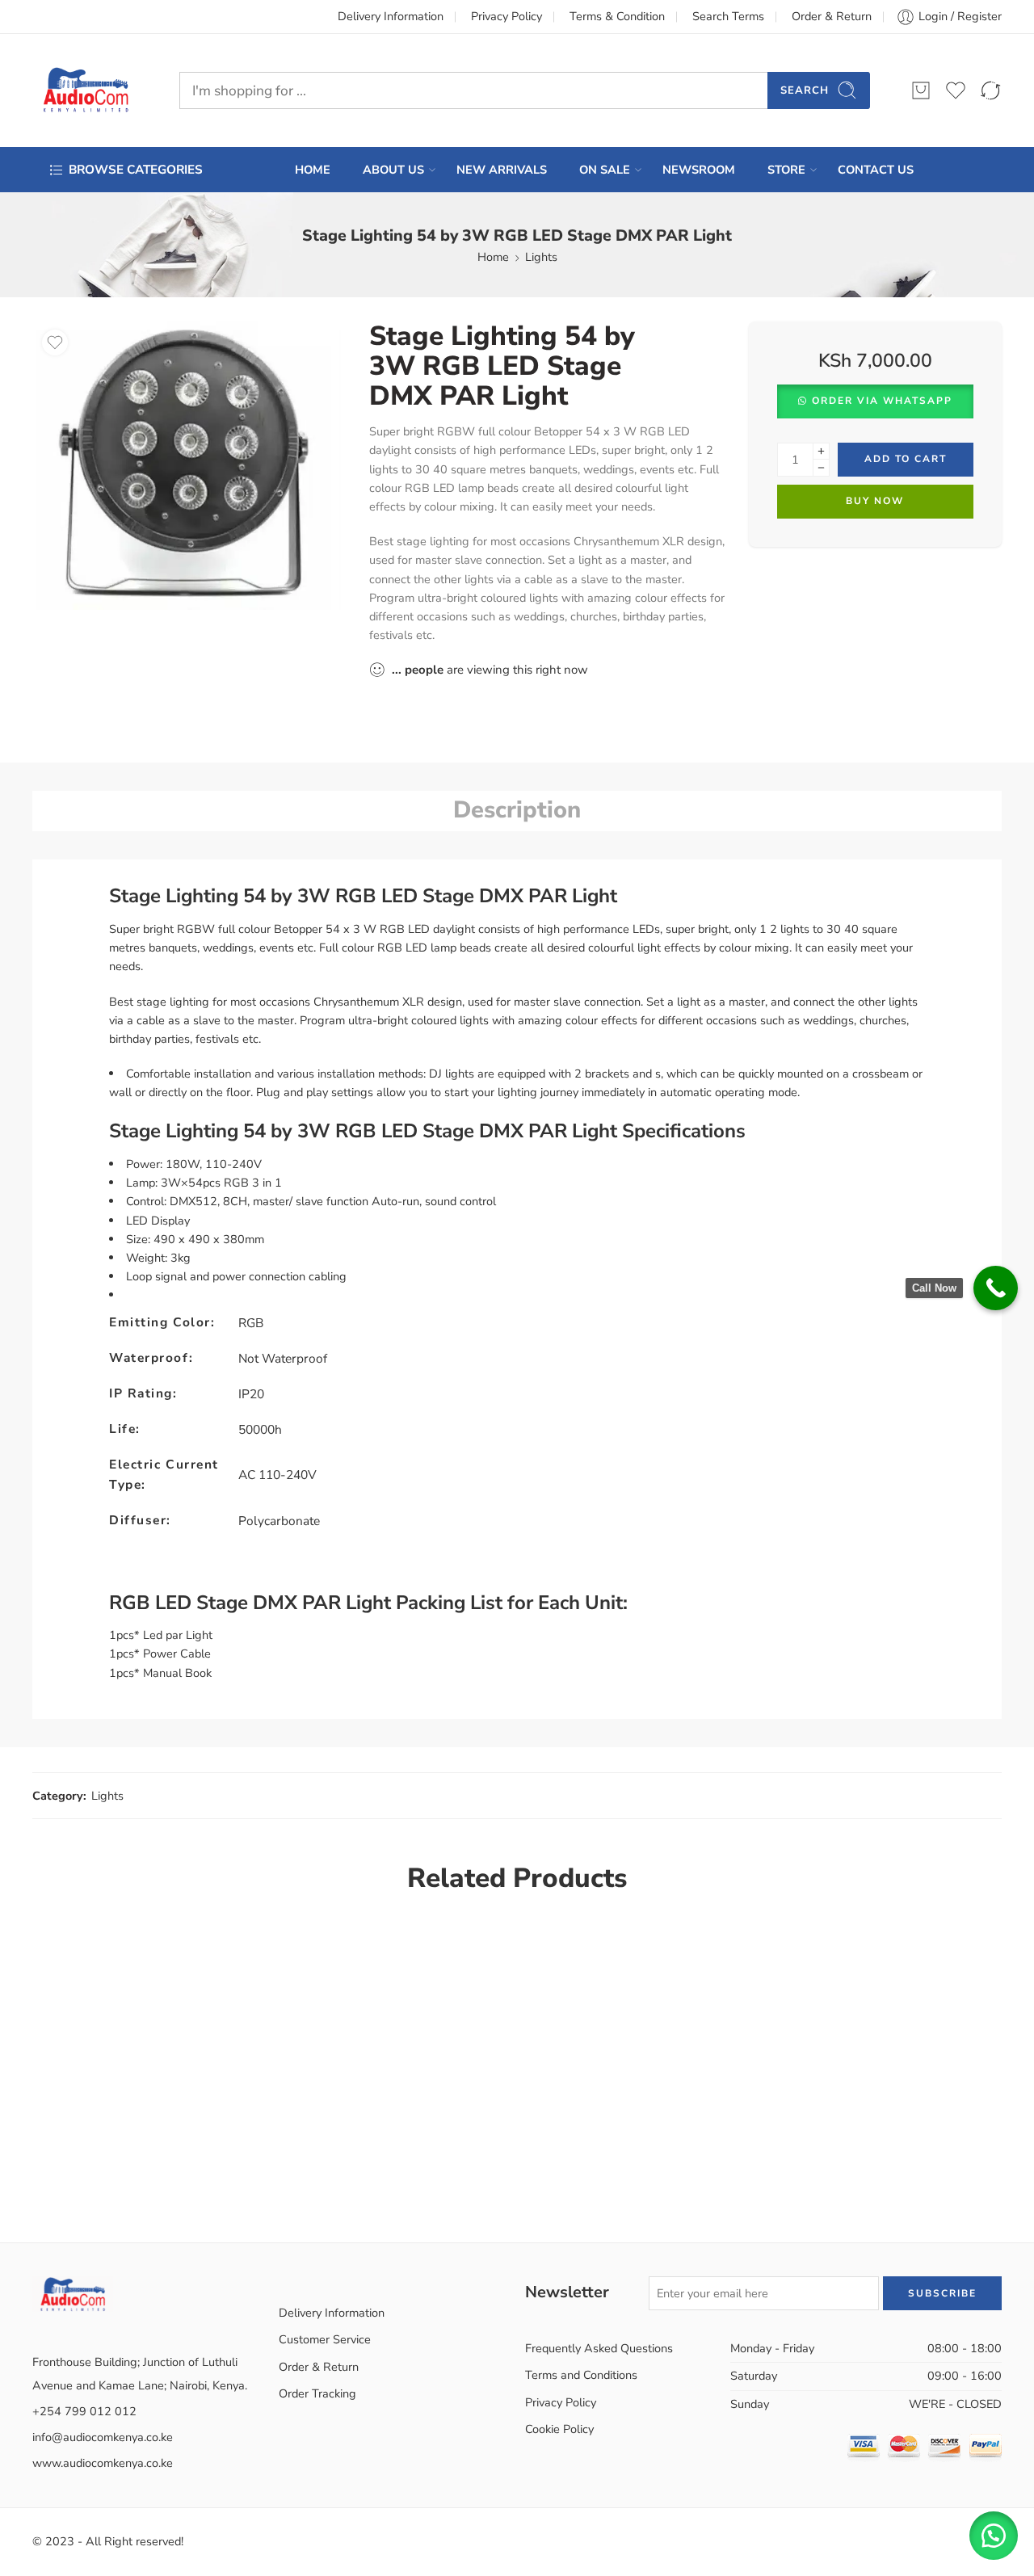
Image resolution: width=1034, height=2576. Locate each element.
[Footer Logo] (73, 2292)
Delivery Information (391, 16)
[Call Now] (996, 1288)
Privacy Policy (506, 16)
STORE (786, 170)
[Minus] (821, 468)
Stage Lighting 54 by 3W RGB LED (263, 896)
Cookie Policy (559, 2429)
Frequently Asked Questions (599, 2348)
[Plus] (821, 451)
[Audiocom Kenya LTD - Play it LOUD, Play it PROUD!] (86, 90)
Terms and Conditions (581, 2375)
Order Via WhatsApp (882, 401)
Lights (541, 257)
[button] (875, 401)
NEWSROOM (699, 170)
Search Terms (728, 16)
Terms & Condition (617, 16)
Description (517, 810)
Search (805, 90)
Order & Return (832, 16)
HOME (313, 170)
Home (493, 257)
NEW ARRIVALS (502, 170)
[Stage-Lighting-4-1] (189, 466)
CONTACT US (876, 170)
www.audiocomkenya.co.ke (103, 2463)
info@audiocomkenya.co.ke (103, 2437)
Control (145, 1201)
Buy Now (875, 501)
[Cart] (921, 90)
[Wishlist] (55, 342)
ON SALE (605, 170)
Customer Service (325, 2339)
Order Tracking (317, 2393)
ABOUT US (393, 170)
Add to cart (906, 459)
